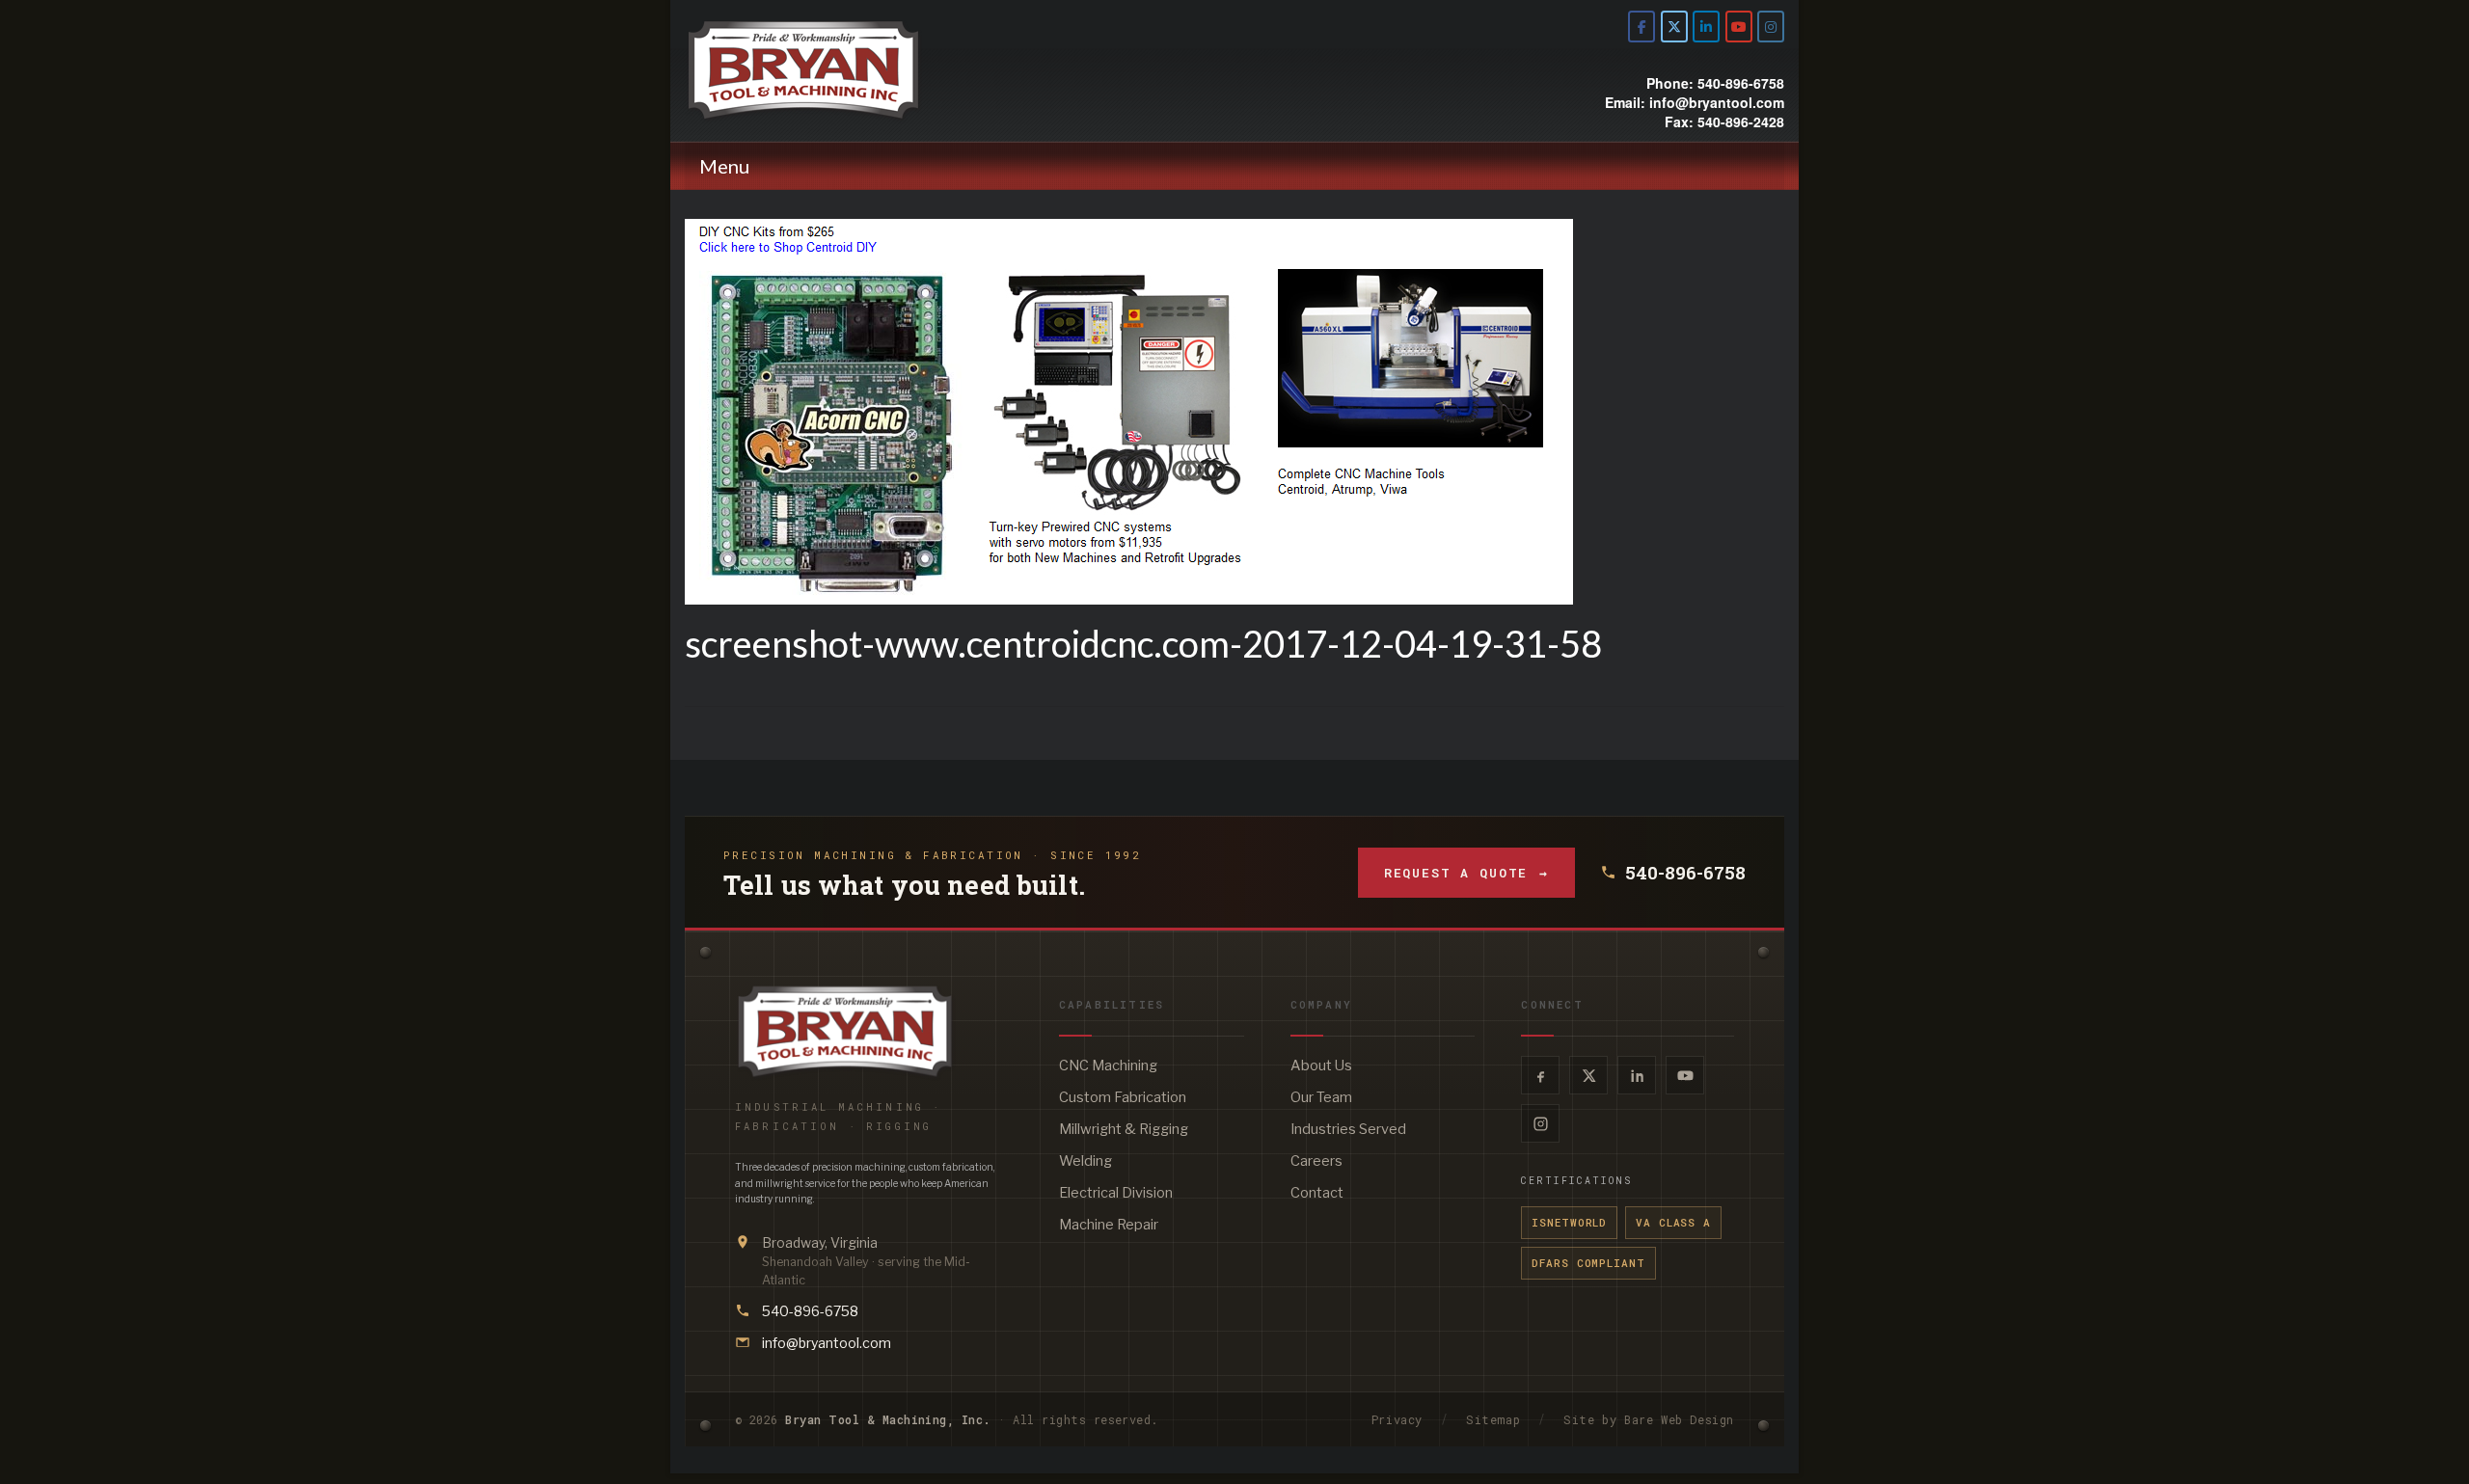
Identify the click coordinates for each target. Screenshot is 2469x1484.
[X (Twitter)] (1588, 1075)
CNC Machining (1108, 1066)
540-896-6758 (1685, 873)
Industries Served (1348, 1129)
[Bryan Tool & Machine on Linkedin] (1706, 27)
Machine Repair (1109, 1225)
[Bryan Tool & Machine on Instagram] (1771, 27)
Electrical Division (1116, 1193)
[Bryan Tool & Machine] (858, 70)
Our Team (1321, 1097)
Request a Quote (1466, 873)
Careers (1316, 1161)
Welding (1085, 1161)
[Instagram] (1540, 1123)
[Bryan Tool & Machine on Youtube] (1739, 27)
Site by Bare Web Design (1649, 1419)
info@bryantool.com (827, 1343)
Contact (1317, 1193)
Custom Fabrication (1123, 1097)
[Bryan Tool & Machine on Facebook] (1641, 27)
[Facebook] (1540, 1075)
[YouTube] (1685, 1075)
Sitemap (1493, 1419)
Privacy (1397, 1419)
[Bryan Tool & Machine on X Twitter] (1674, 27)
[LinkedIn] (1637, 1075)
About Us (1321, 1066)
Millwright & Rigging (1124, 1129)
